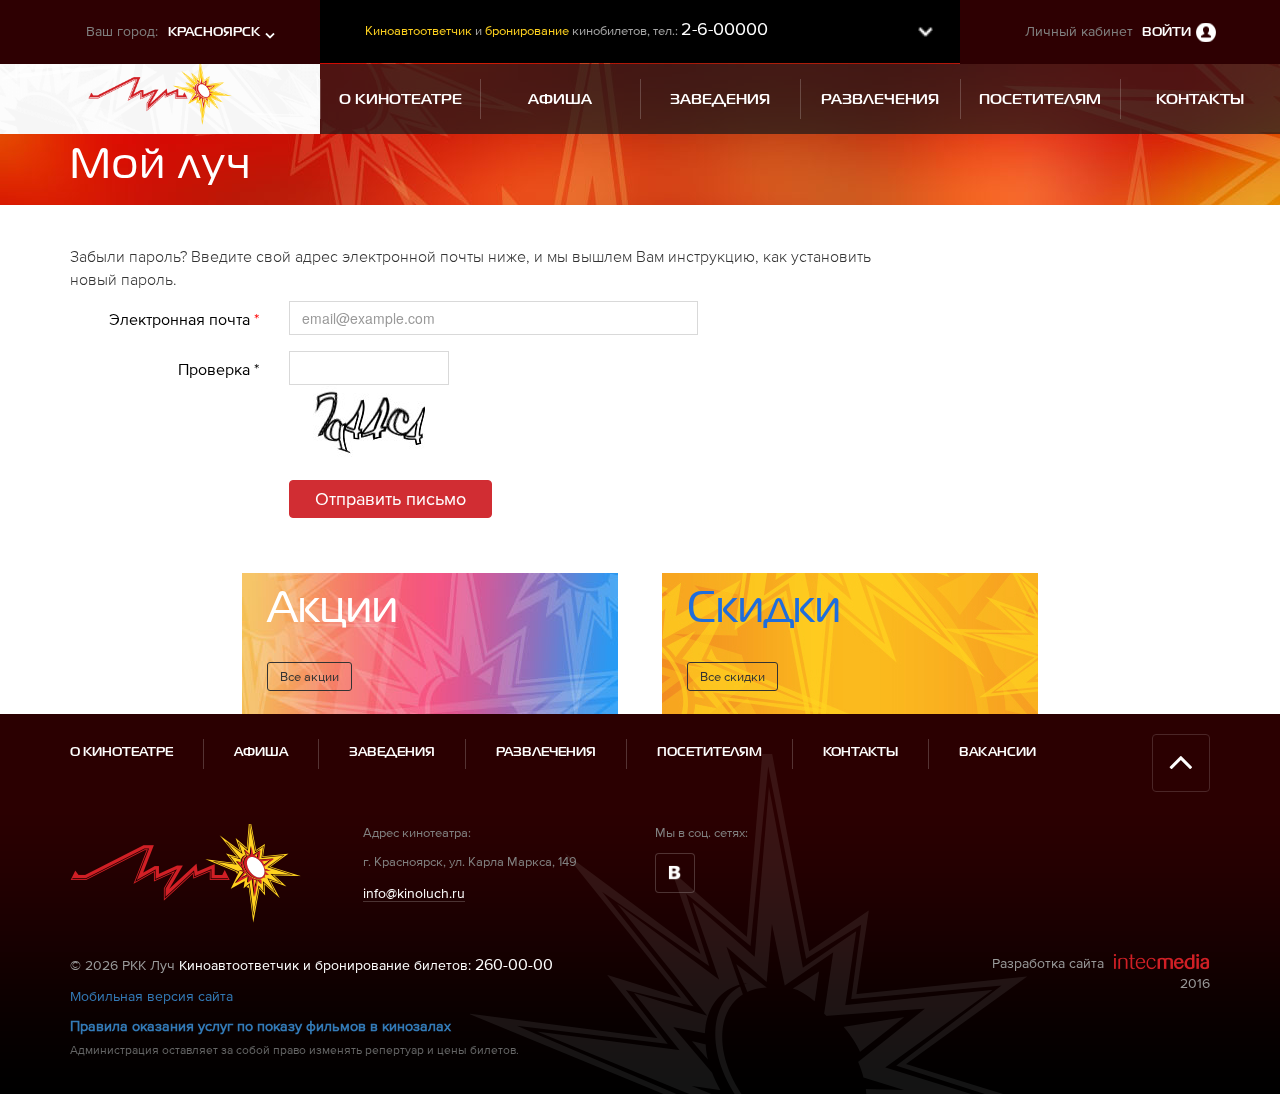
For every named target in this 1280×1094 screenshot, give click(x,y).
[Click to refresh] (369, 425)
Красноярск (214, 32)
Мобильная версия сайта (151, 996)
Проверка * (218, 369)
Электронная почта (184, 319)
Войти (1166, 32)
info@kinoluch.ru (414, 893)
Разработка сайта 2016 (1101, 973)
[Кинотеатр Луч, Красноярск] (160, 92)
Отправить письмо (390, 498)
